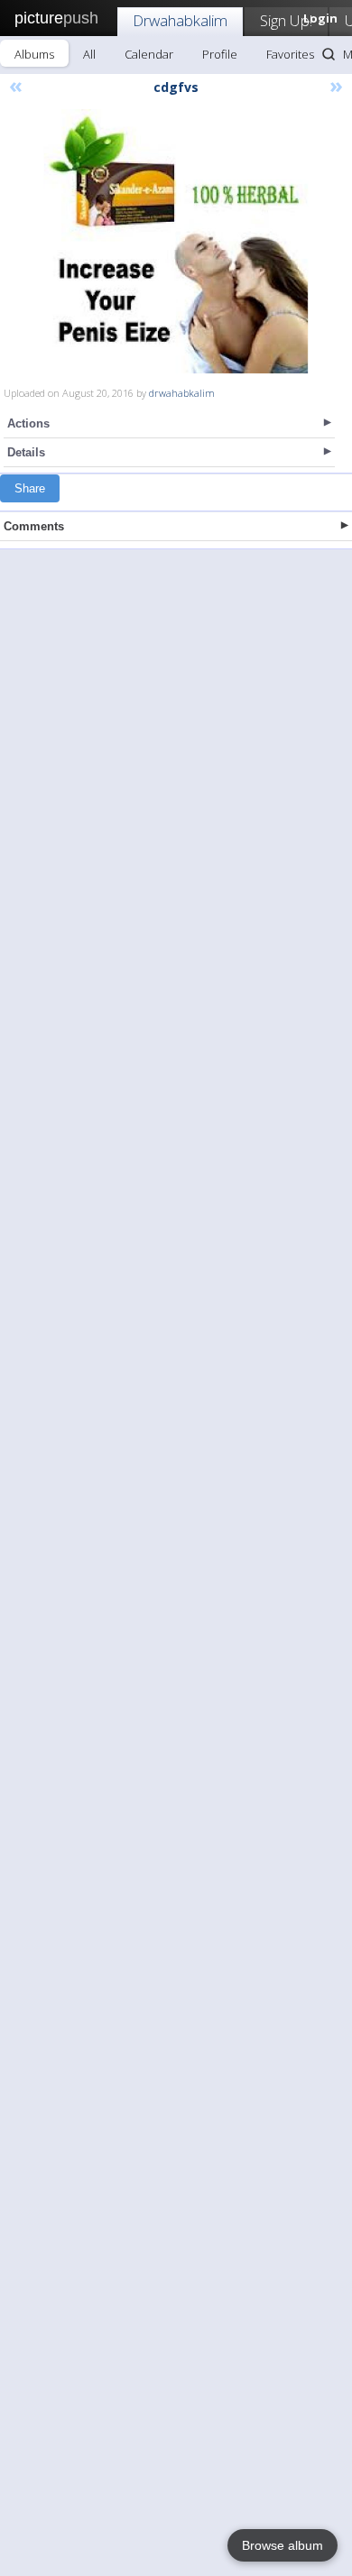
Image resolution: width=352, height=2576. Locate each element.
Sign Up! (286, 20)
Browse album (283, 2545)
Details (26, 452)
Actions (28, 423)
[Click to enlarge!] (176, 241)
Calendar (149, 54)
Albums (34, 54)
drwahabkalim (182, 393)
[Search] (329, 54)
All (89, 54)
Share (30, 488)
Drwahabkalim (180, 20)
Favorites (290, 54)
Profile (220, 54)
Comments (34, 526)
